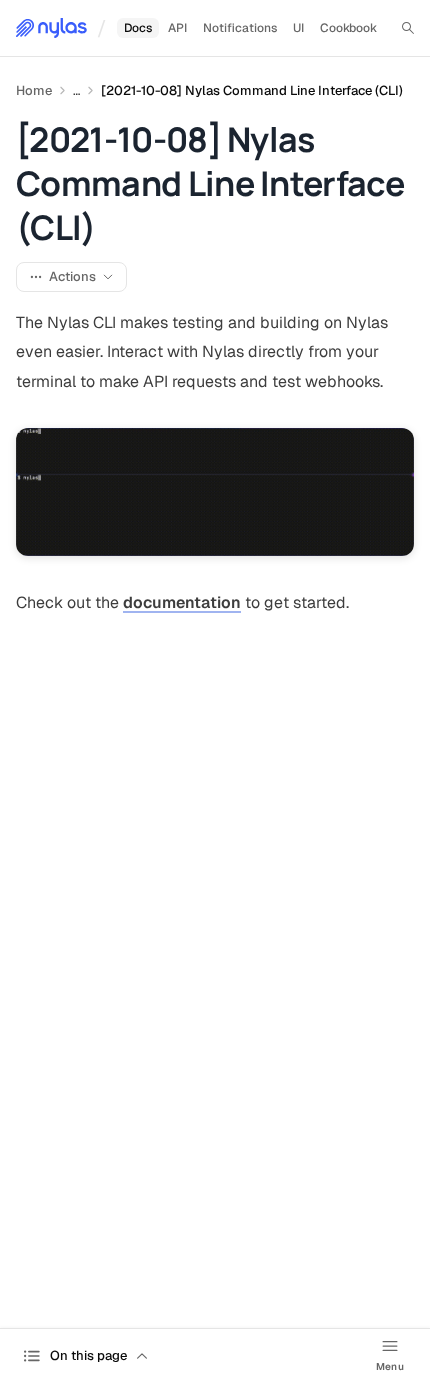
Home (34, 90)
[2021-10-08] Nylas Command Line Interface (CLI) (252, 90)
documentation (182, 602)
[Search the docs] (408, 28)
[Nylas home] (51, 28)
